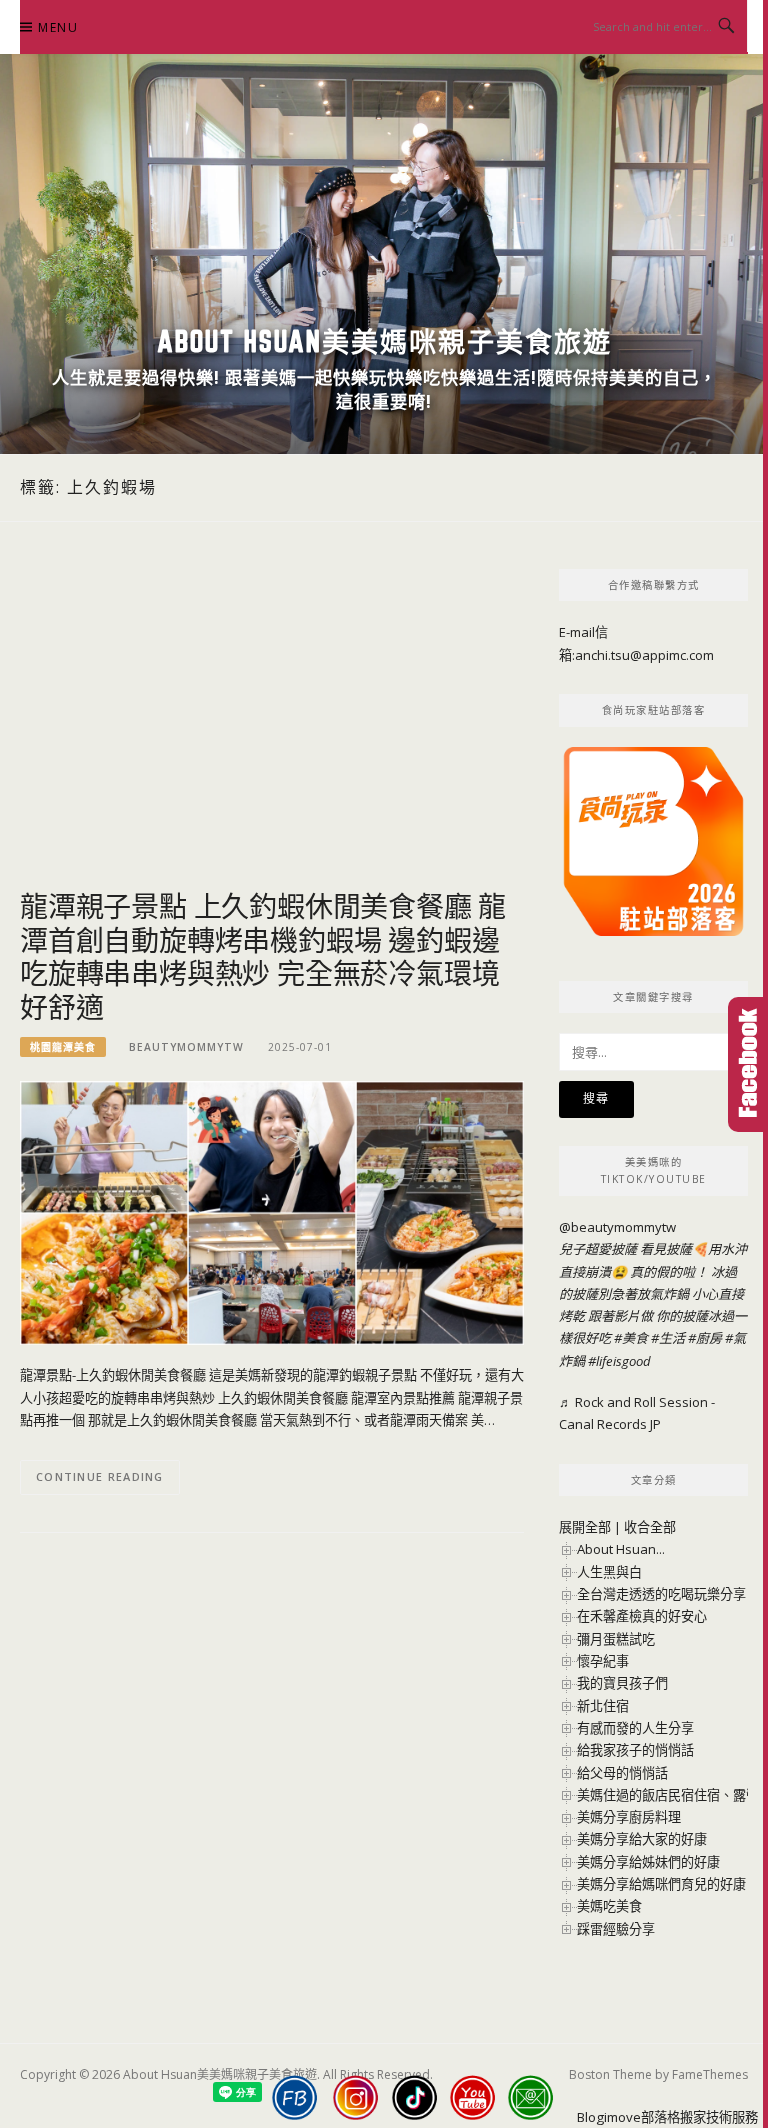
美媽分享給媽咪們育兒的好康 (661, 1884)
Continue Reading (100, 1476)
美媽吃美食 (609, 1906)
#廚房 (705, 1338)
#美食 (631, 1338)
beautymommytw (186, 1047)
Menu (58, 27)
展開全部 (585, 1527)
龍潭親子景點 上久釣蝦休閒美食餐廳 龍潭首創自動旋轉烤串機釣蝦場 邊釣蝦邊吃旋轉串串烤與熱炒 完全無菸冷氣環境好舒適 (263, 956)
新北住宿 (603, 1706)
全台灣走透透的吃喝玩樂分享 (661, 1594)
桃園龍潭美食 (63, 1047)
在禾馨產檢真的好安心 (642, 1616)
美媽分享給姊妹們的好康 (648, 1862)
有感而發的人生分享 (635, 1728)
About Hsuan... (621, 1549)
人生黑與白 (609, 1572)
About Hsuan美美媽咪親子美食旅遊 (384, 341)
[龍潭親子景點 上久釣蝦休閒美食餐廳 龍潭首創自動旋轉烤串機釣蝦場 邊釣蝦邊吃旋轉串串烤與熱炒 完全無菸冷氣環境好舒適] (272, 1212)
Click (748, 1064)
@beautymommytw (617, 1227)
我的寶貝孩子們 (622, 1683)
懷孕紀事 (603, 1661)
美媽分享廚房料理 (629, 1817)
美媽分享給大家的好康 (642, 1839)
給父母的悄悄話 (622, 1773)
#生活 (668, 1338)
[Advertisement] (272, 729)
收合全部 (650, 1527)
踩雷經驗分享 (616, 1929)
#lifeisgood (619, 1361)
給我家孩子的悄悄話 (635, 1750)
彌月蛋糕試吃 (616, 1639)
